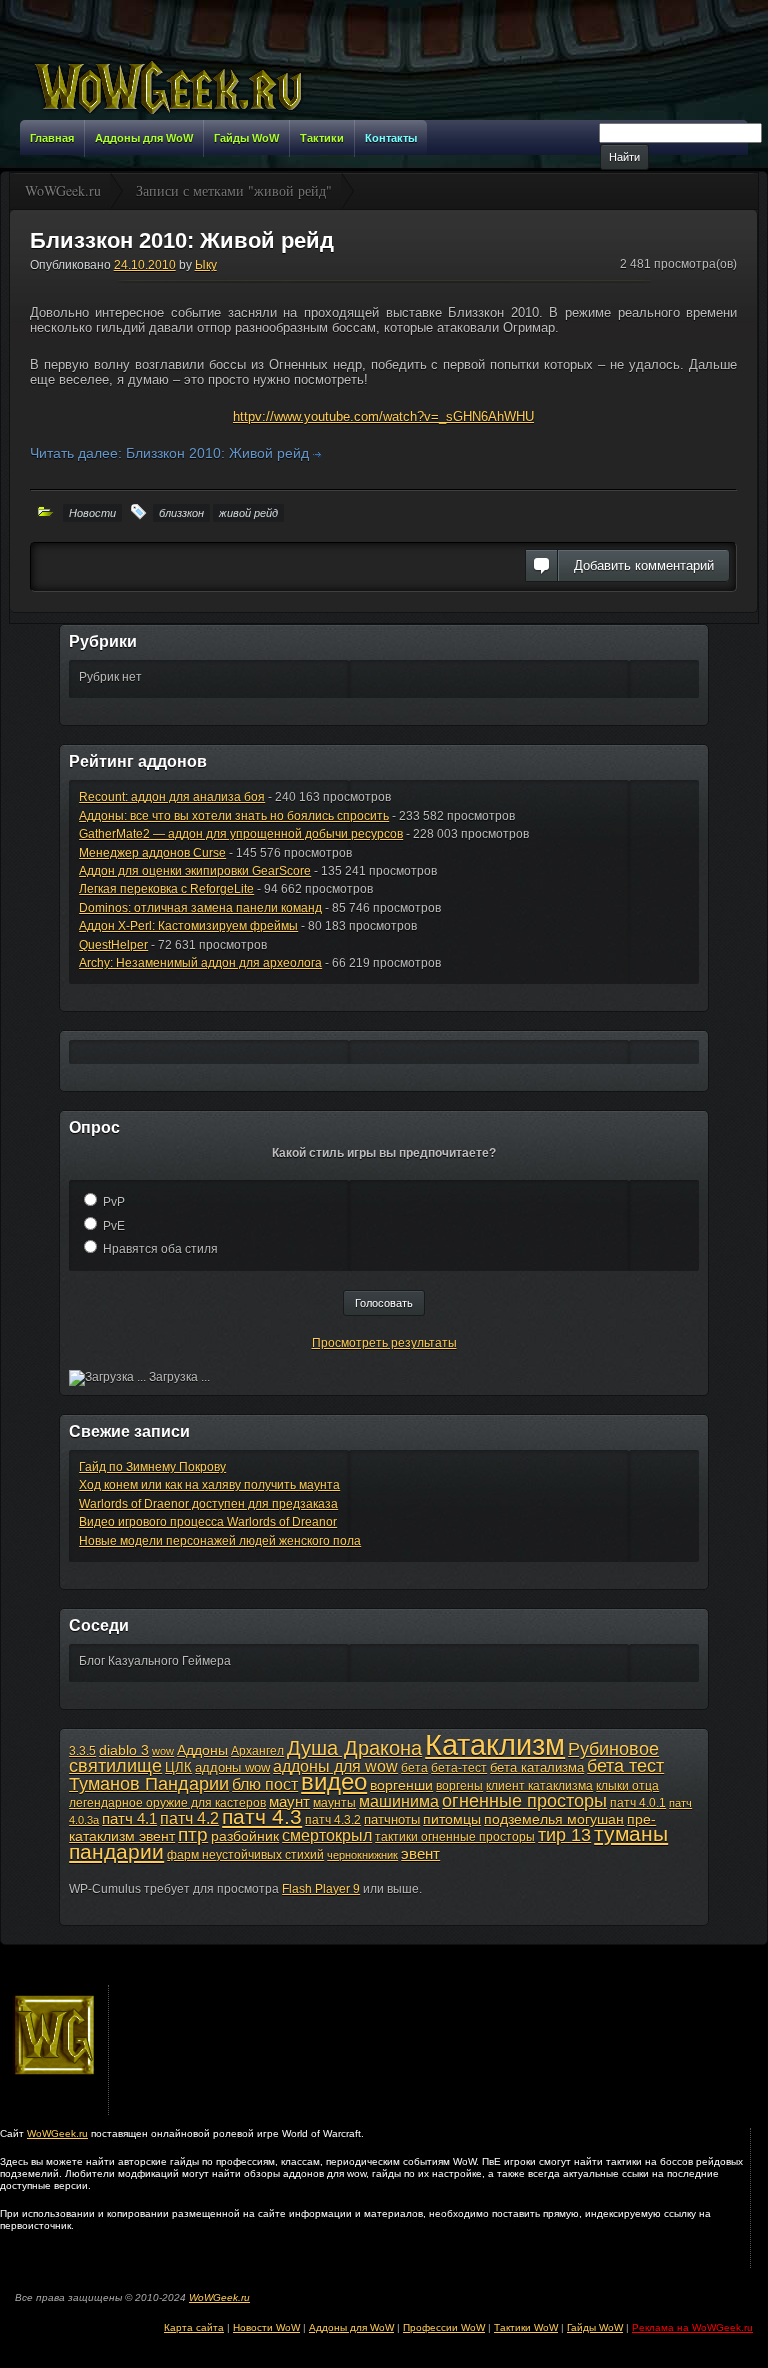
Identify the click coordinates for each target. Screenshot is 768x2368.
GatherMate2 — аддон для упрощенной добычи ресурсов (241, 834)
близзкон (181, 513)
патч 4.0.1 (638, 1803)
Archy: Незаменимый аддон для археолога (200, 963)
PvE (114, 1226)
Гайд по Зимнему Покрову (152, 1467)
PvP (114, 1202)
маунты (334, 1803)
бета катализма (537, 1767)
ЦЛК (178, 1767)
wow (163, 1751)
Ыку (206, 265)
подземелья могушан (554, 1819)
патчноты (392, 1819)
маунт (289, 1801)
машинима (399, 1801)
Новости (92, 513)
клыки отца (627, 1786)
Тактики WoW (526, 2327)
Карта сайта (194, 2327)
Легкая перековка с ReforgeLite (166, 889)
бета (414, 1768)
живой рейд (248, 513)
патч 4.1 (129, 1818)
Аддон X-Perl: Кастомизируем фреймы (188, 926)
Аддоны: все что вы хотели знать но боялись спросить (234, 816)
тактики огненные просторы (455, 1837)
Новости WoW (266, 2327)
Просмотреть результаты (384, 1343)
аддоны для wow (335, 1766)
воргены (459, 1786)
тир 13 (564, 1835)
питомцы (452, 1819)
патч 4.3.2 (333, 1820)
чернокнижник (362, 1855)
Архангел (257, 1751)
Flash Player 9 (321, 1889)
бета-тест (459, 1768)
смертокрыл (327, 1835)
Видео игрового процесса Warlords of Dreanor (208, 1522)
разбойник (245, 1836)
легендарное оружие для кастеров (167, 1803)
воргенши (401, 1785)
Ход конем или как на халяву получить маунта (209, 1485)
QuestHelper (113, 945)
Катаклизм (495, 1744)
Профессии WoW (444, 2327)
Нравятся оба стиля (160, 1249)
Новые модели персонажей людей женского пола (220, 1541)
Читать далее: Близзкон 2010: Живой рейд (171, 453)
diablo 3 (124, 1750)
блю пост (265, 1784)
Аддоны (202, 1750)
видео (334, 1782)
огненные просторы (524, 1801)
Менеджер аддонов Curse (152, 853)
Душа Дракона (354, 1748)
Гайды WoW (595, 2327)
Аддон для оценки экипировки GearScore (195, 871)
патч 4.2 (189, 1818)
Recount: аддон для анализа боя (172, 797)
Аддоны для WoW (351, 2327)
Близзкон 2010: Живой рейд (182, 240)
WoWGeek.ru (57, 2133)
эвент (420, 1853)
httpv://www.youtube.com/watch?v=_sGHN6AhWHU (383, 416)
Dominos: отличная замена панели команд (200, 908)
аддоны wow (232, 1767)
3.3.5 (82, 1751)
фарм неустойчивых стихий (245, 1855)
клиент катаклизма (539, 1786)
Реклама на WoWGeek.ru (692, 2327)
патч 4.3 (262, 1816)
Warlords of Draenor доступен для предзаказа (208, 1504)
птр (193, 1834)
